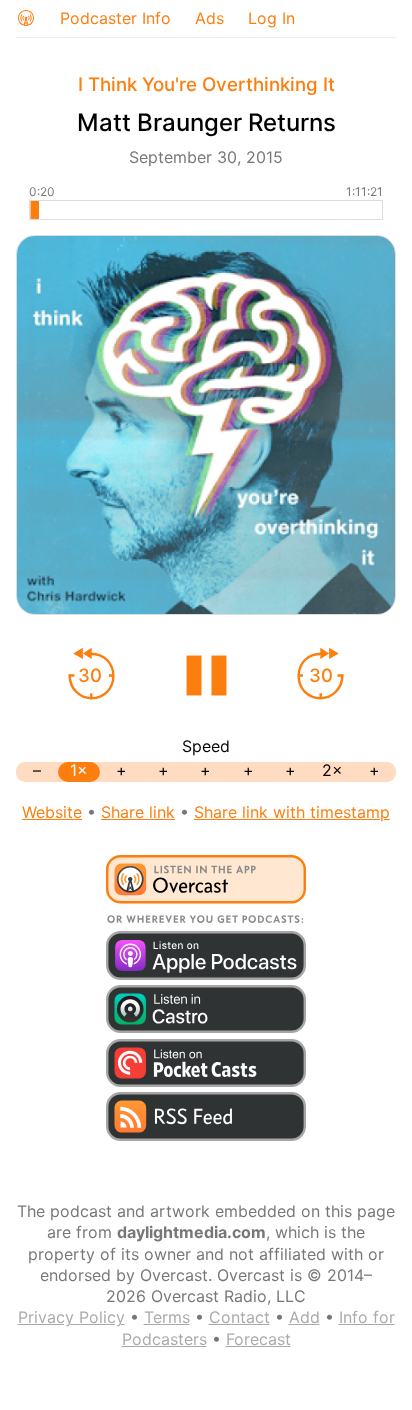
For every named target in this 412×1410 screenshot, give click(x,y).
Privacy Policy (71, 1317)
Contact (239, 1317)
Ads (209, 18)
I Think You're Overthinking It (206, 84)
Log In (271, 18)
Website (52, 812)
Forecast (258, 1339)
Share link (138, 812)
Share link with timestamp (292, 812)
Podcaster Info (115, 18)
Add (304, 1317)
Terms (167, 1317)
